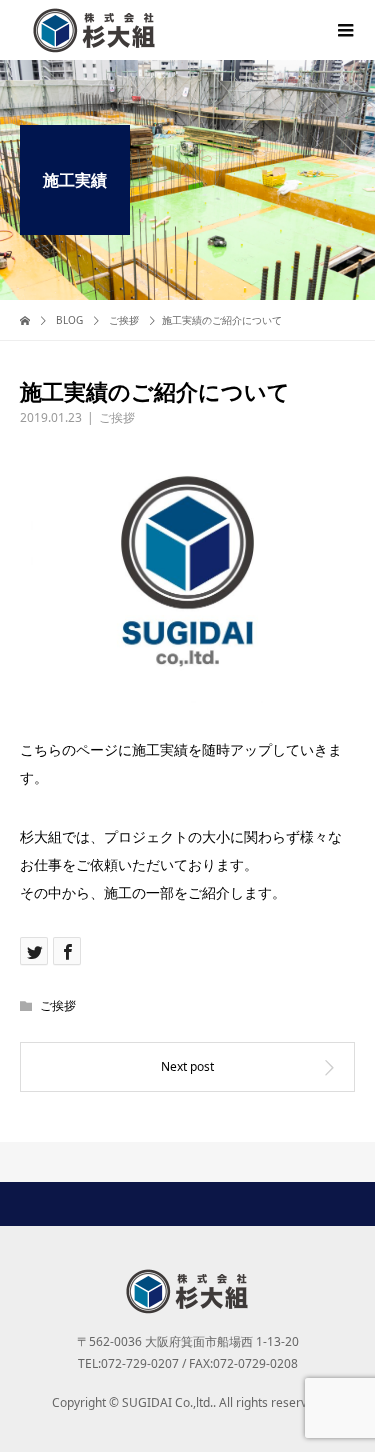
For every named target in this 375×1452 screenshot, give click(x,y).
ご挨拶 (117, 417)
